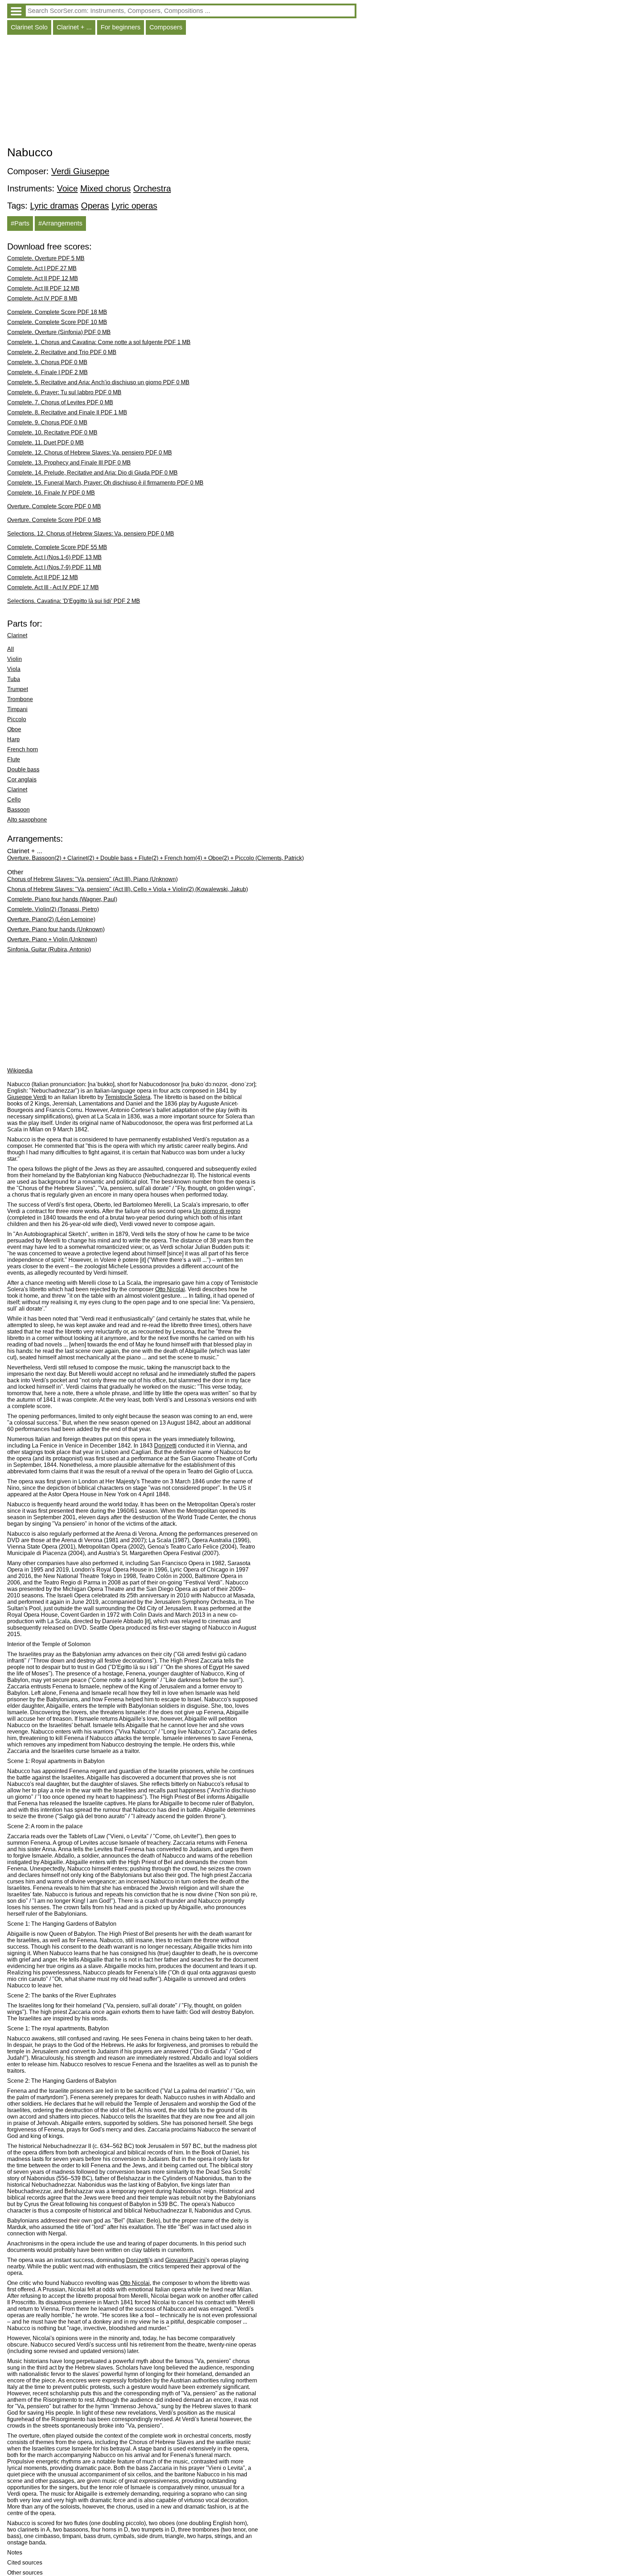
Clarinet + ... (74, 27)
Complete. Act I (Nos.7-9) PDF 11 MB (54, 567)
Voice (67, 188)
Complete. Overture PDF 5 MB (46, 258)
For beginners (121, 27)
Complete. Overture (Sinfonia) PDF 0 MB (59, 332)
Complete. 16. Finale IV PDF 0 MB (51, 493)
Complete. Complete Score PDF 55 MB (57, 547)
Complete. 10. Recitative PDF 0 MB (52, 432)
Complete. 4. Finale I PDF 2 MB (47, 372)
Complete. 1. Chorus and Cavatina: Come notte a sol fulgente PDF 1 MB (99, 342)
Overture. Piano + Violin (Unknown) (52, 939)
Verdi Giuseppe (80, 171)
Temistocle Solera (128, 1097)
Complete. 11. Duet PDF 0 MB (45, 443)
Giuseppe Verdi (27, 1097)
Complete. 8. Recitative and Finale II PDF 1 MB (67, 412)
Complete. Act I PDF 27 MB (42, 268)
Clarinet (17, 635)
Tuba (14, 679)
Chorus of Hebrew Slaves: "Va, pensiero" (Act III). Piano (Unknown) (92, 879)
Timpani (17, 709)
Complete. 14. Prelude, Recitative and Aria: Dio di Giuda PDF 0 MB (92, 473)
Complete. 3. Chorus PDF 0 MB (47, 362)
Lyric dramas (54, 206)
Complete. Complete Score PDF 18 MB (57, 312)
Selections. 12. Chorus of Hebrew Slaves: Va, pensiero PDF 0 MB (91, 534)
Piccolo (17, 719)
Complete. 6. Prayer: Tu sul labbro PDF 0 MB (64, 392)
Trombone (20, 699)
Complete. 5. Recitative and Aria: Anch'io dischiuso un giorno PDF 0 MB (98, 382)
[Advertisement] (182, 92)
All (11, 649)
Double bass (23, 769)
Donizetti (165, 1446)
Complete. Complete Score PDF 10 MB (57, 322)
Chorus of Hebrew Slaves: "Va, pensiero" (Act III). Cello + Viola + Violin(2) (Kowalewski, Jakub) (128, 889)
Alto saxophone (27, 820)
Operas (95, 206)
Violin (15, 659)
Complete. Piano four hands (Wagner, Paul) (62, 899)
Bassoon (18, 810)
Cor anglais (22, 780)
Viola (14, 669)
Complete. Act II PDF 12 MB (43, 278)
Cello (14, 800)
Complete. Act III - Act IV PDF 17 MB (53, 587)
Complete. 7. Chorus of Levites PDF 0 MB (60, 402)
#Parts (20, 223)
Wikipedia (20, 1071)
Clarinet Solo (29, 27)
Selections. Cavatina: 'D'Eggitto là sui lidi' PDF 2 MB (74, 601)
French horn (23, 749)
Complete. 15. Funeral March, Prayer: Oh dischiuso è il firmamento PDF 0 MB (105, 483)
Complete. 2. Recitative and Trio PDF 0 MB (62, 352)
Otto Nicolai (170, 1289)
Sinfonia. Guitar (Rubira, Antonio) (49, 949)
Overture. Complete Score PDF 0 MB (54, 506)
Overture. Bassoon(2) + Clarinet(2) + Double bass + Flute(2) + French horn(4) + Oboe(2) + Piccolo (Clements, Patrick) (155, 858)
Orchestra (152, 188)
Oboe (14, 729)
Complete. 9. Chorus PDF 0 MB (47, 422)
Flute (14, 759)
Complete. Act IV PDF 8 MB (42, 298)
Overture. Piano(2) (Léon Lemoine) (51, 919)
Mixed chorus (105, 188)
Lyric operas (134, 206)
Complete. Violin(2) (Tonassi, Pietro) (53, 909)
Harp (13, 739)
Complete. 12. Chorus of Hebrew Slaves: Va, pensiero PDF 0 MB (90, 453)
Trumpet (18, 689)
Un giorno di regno (217, 1211)
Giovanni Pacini (185, 2260)
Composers (166, 27)
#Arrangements (60, 223)
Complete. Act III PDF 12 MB (43, 288)
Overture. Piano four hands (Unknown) (56, 929)
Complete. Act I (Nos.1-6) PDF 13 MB (54, 557)
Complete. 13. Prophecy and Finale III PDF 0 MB (69, 463)
